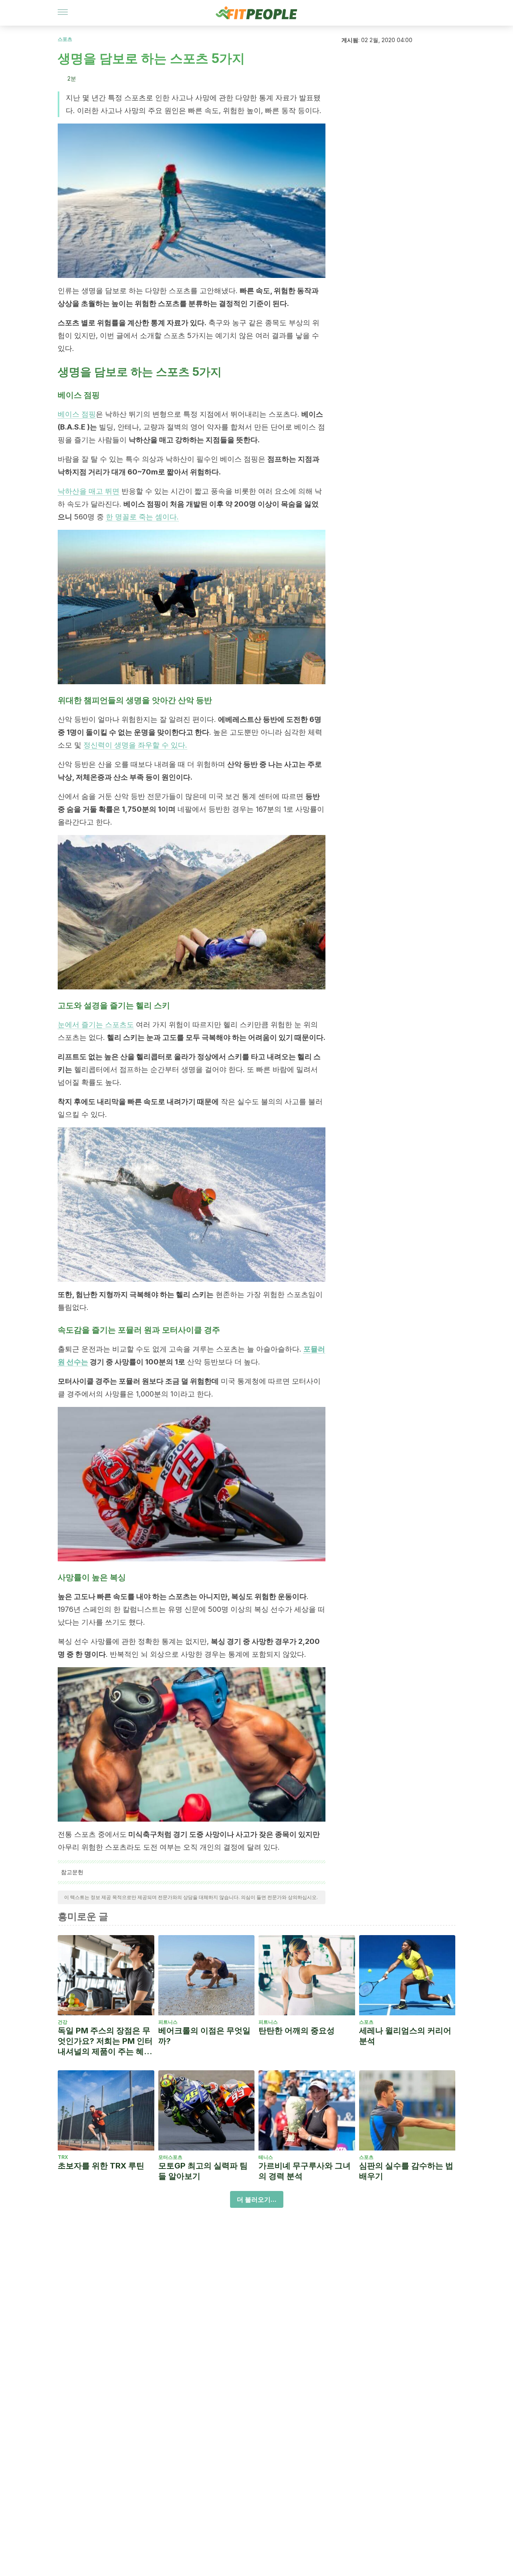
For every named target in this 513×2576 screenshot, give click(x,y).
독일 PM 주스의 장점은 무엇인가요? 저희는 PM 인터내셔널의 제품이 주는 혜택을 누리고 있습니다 (105, 2041)
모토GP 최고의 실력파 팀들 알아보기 (203, 2171)
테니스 (266, 2157)
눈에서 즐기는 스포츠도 (96, 1025)
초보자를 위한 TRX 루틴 (101, 2166)
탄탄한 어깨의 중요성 (297, 2031)
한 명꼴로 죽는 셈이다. (142, 517)
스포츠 (65, 39)
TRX (63, 2157)
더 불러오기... (257, 2199)
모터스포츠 (170, 2157)
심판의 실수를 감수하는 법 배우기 (406, 2171)
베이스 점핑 (77, 414)
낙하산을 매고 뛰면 (89, 491)
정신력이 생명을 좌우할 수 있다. (135, 745)
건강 (63, 2022)
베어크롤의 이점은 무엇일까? (204, 2036)
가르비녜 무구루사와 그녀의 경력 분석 (305, 2171)
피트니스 (168, 2022)
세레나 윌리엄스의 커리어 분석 (405, 2036)
